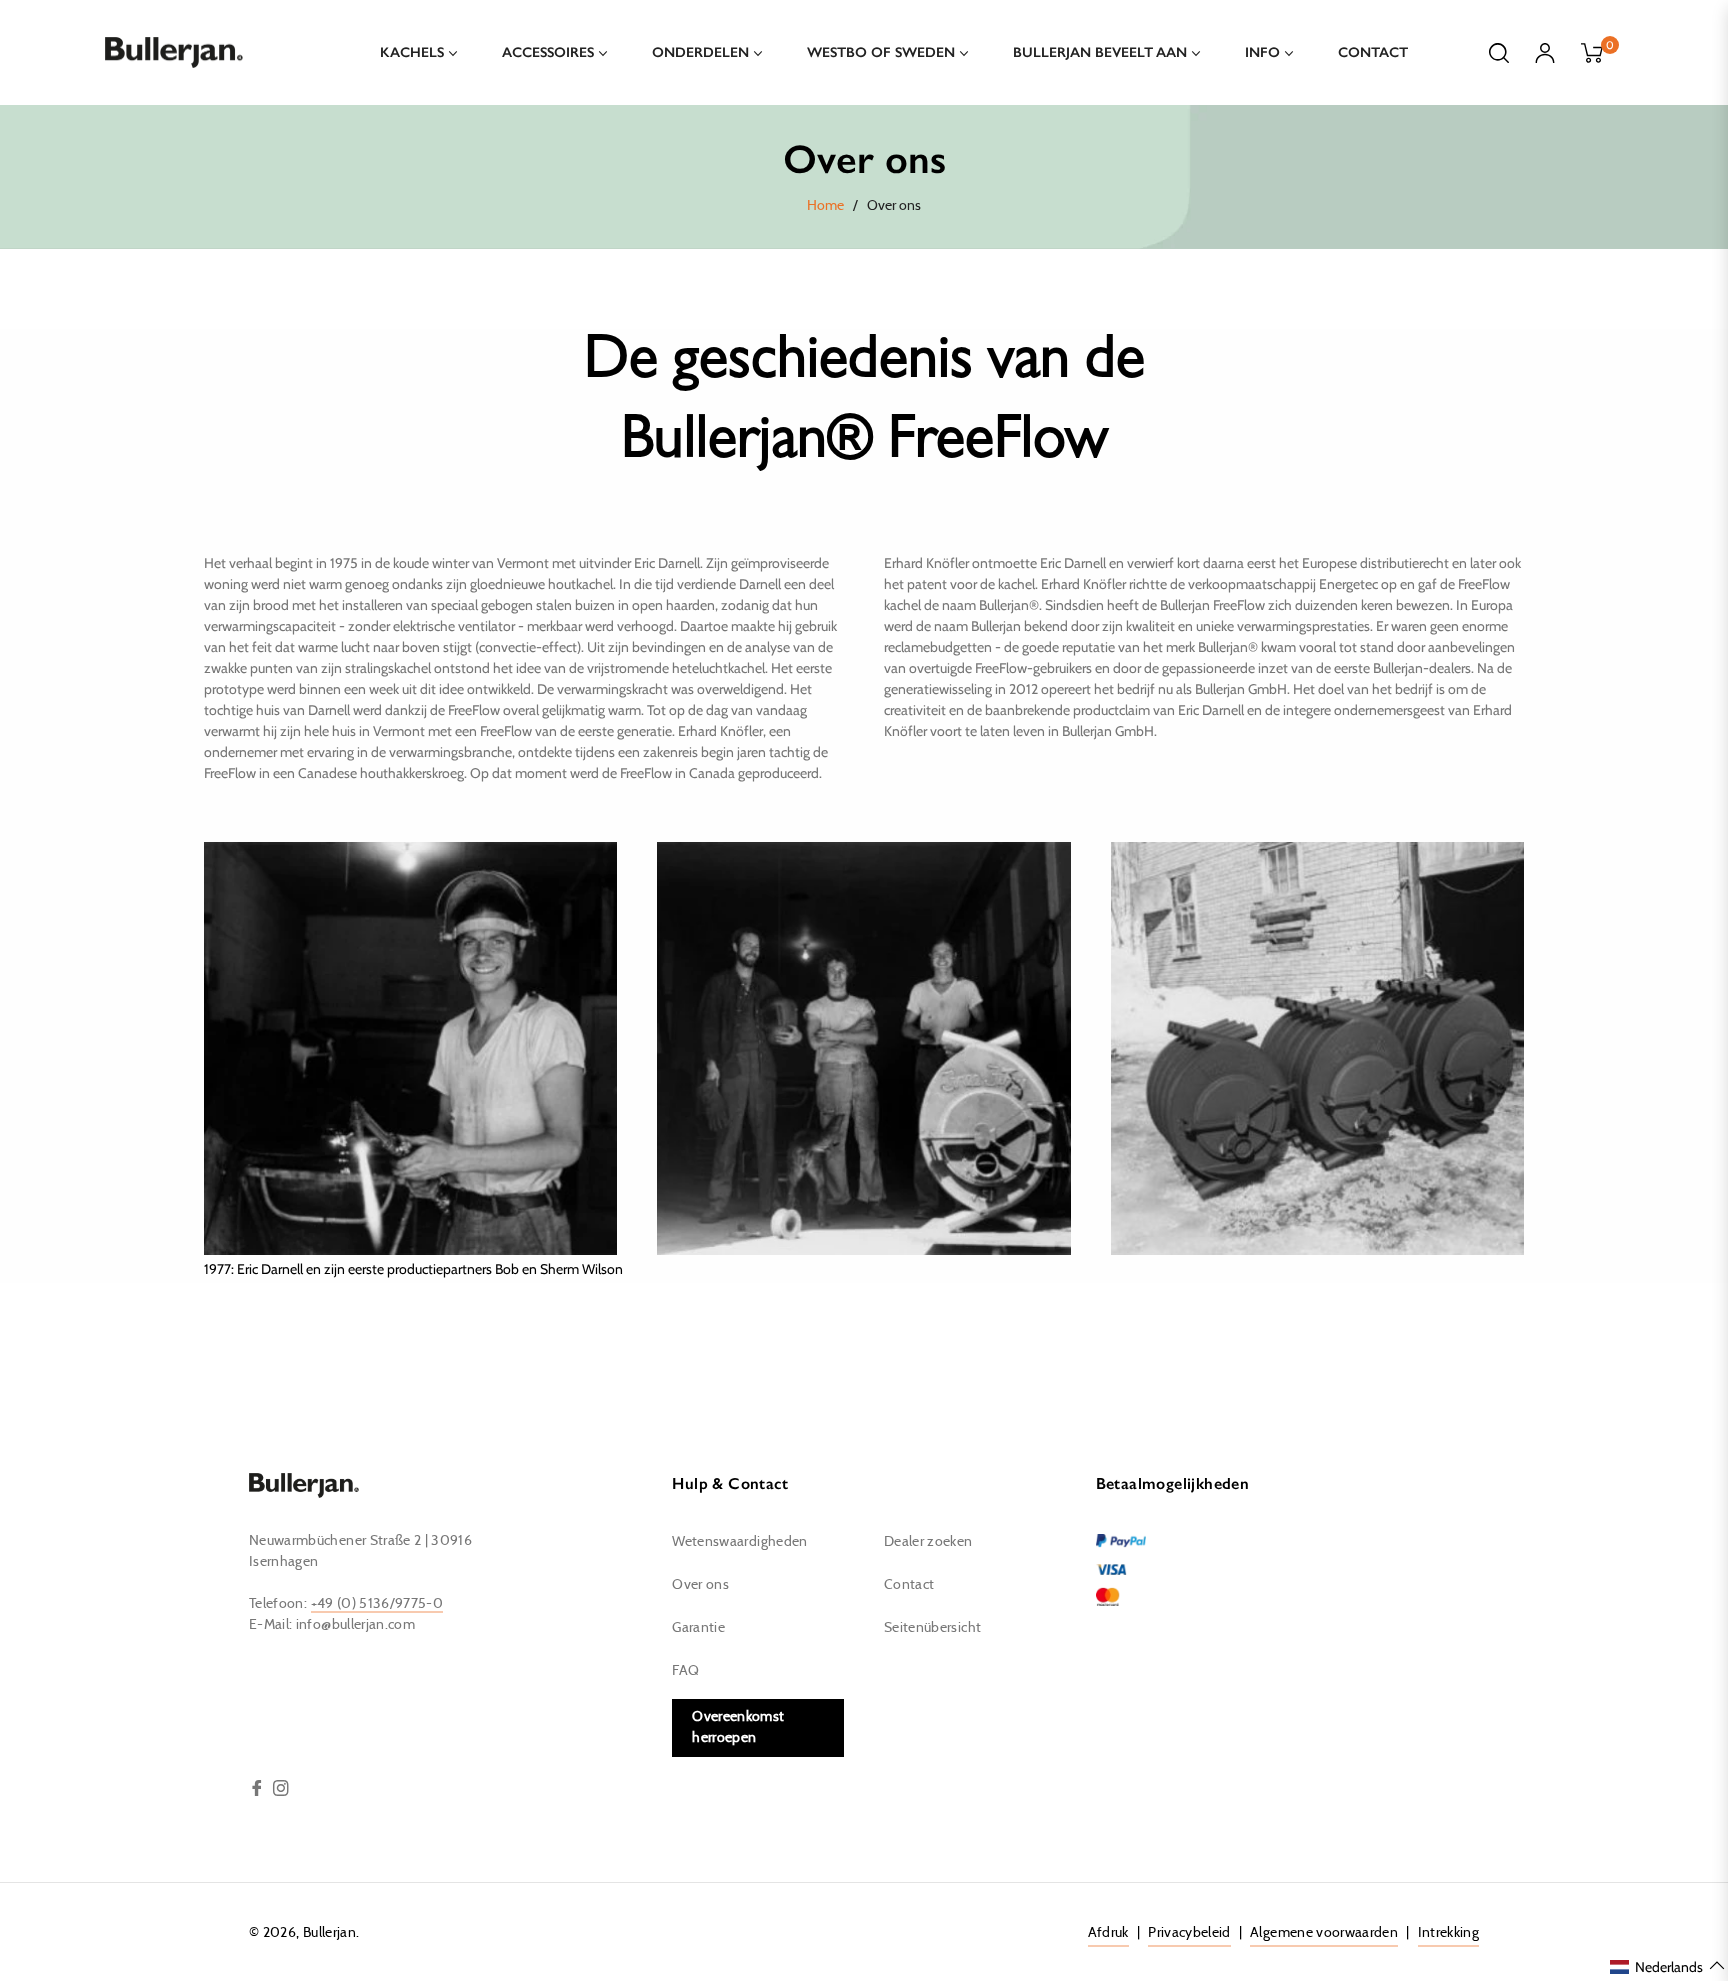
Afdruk (1108, 1933)
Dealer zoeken (928, 1542)
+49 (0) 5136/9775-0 (377, 1604)
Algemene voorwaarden (1324, 1933)
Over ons (700, 1585)
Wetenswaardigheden (739, 1542)
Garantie (698, 1628)
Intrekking (1449, 1933)
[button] (1668, 1966)
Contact (909, 1585)
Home (825, 206)
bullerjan (329, 1933)
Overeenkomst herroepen (738, 1727)
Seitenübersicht (932, 1628)
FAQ (685, 1671)
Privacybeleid (1189, 1933)
